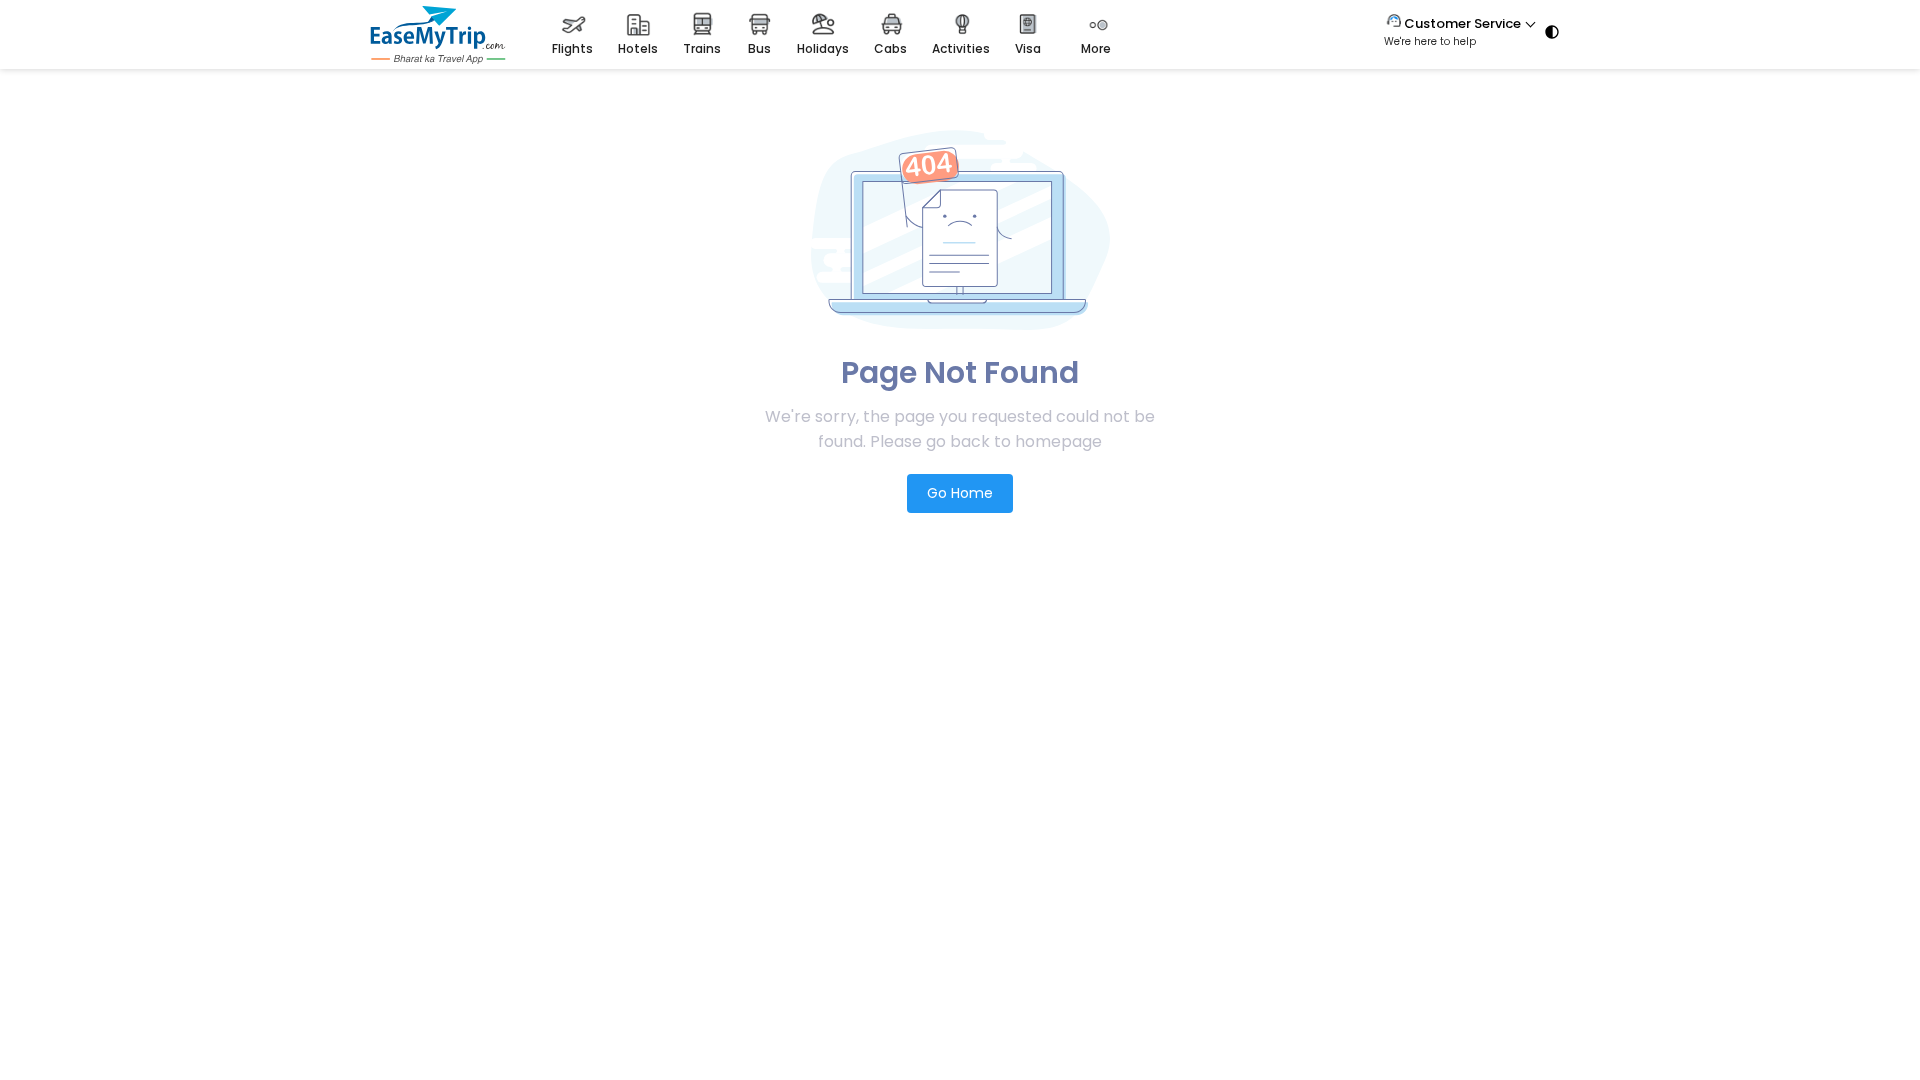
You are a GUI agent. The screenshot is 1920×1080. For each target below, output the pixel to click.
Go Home (960, 493)
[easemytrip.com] (438, 58)
